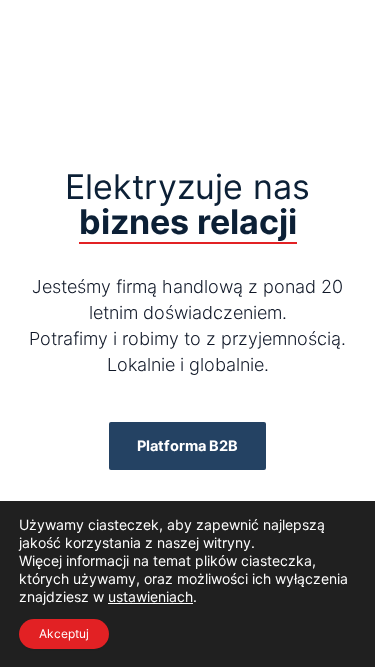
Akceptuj (64, 633)
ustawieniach (150, 596)
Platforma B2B (187, 446)
